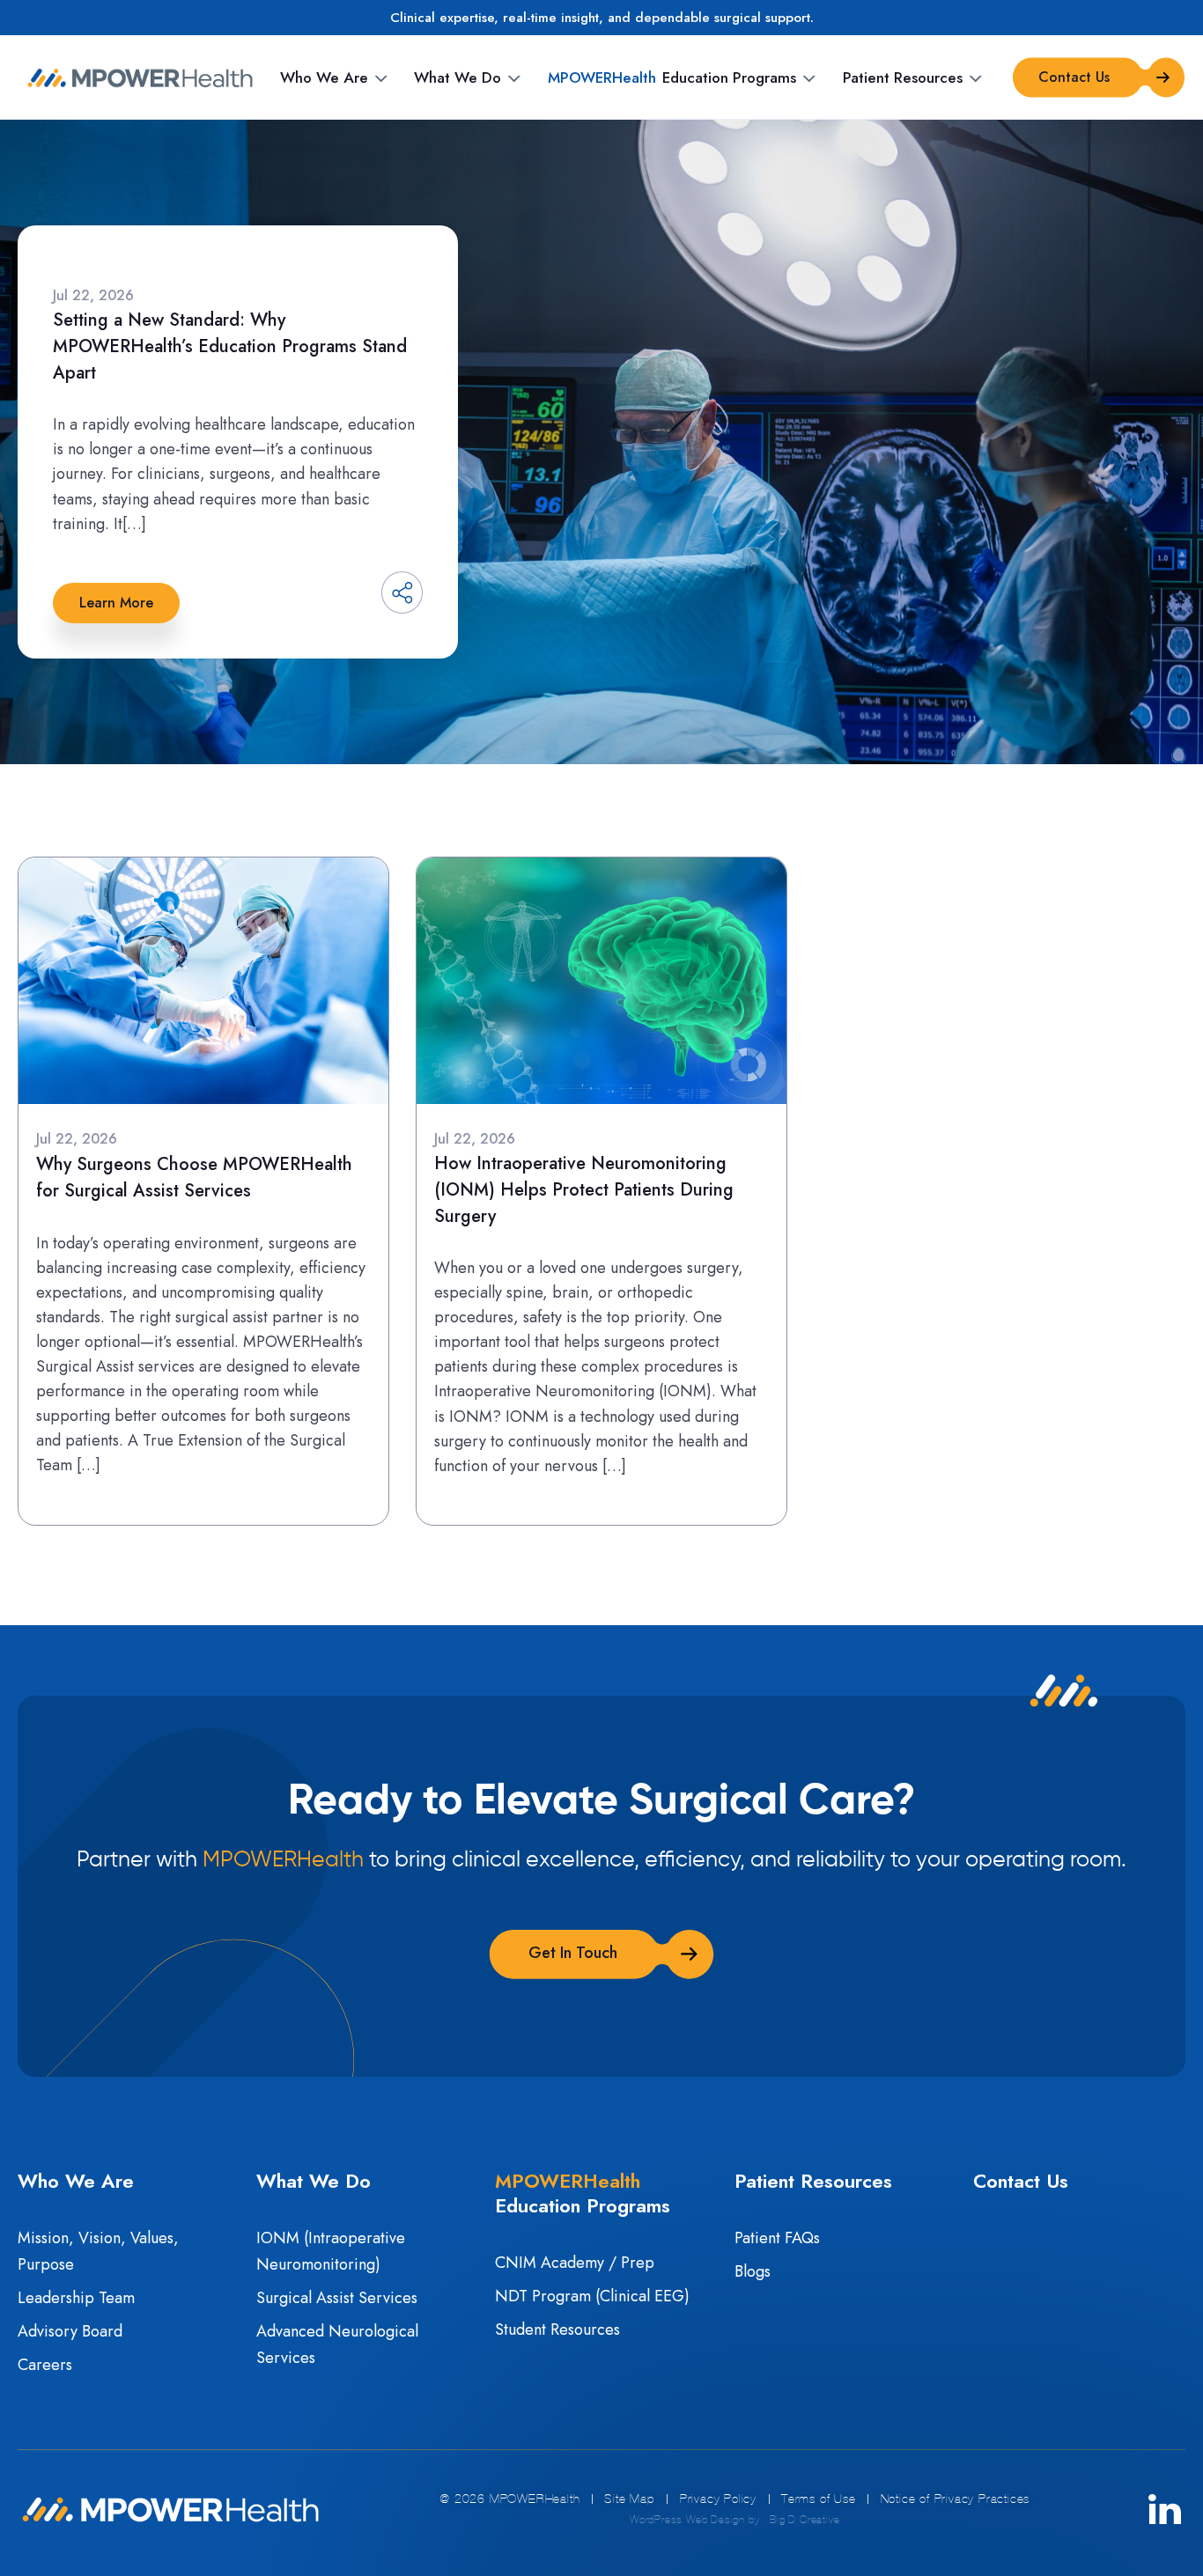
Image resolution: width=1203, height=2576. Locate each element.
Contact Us (1021, 2181)
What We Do (458, 77)
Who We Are (324, 77)
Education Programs (672, 77)
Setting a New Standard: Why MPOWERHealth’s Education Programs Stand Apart (230, 346)
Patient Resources (903, 77)
